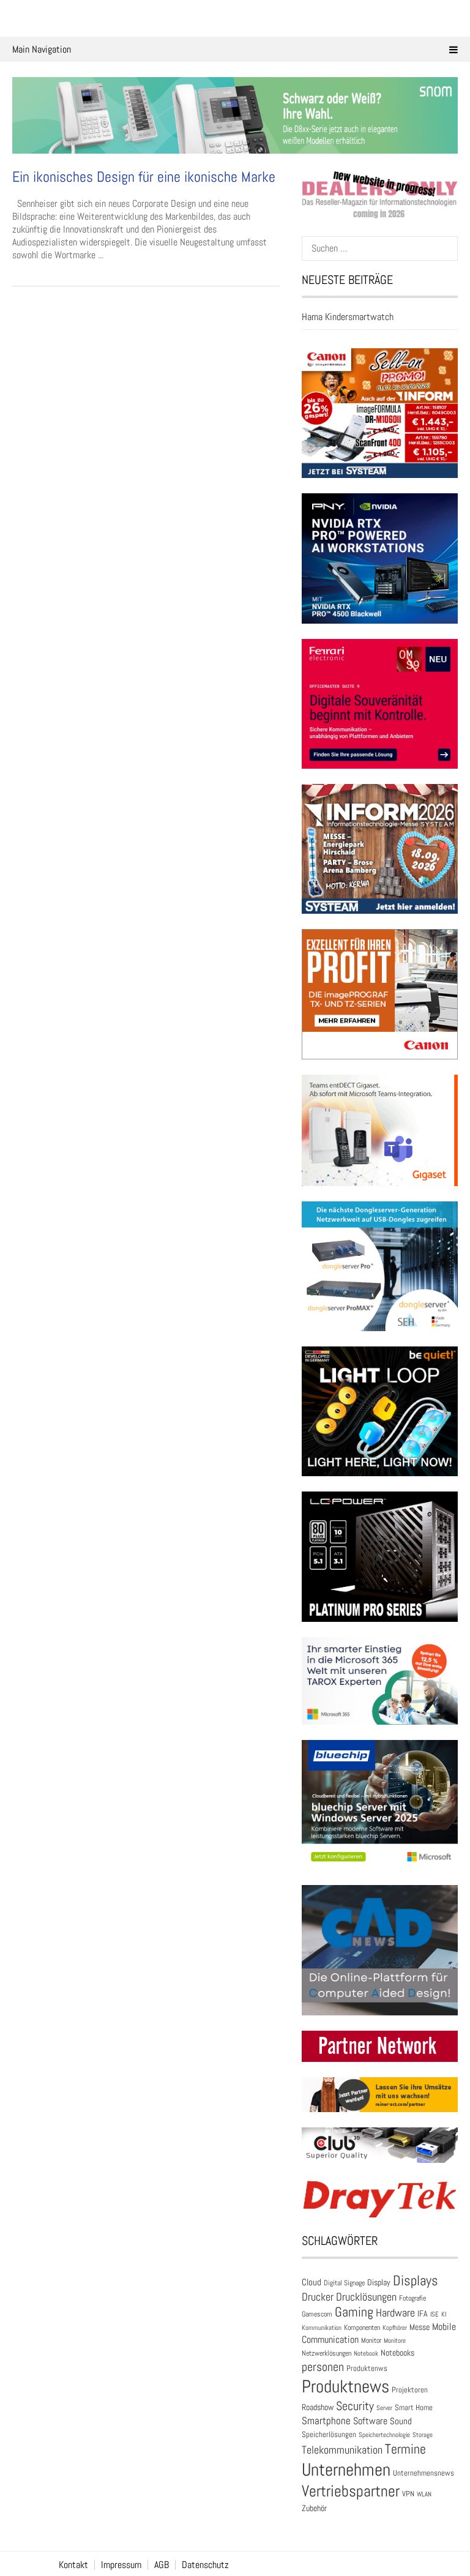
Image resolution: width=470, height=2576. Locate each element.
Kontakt (73, 2565)
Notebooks (397, 2353)
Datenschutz (205, 2565)
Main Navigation (42, 49)
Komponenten (362, 2328)
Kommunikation (322, 2328)
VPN (408, 2494)
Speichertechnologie (384, 2435)
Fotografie (412, 2298)
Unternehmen (346, 2470)
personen (323, 2367)
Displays (416, 2280)
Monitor (371, 2340)
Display (379, 2282)
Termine (405, 2449)
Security (355, 2406)
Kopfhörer (395, 2328)
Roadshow (318, 2407)
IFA (423, 2313)
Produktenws (367, 2368)
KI (444, 2314)
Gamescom (317, 2314)
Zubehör (314, 2508)
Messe (420, 2327)
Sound (401, 2421)
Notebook (366, 2353)
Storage (423, 2435)
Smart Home (414, 2408)
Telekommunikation (342, 2450)
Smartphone (326, 2421)
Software (370, 2421)
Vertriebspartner (351, 2491)
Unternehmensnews (423, 2473)
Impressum (121, 2565)
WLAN (424, 2494)
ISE (435, 2314)
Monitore (395, 2340)
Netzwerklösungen (326, 2353)
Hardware (395, 2313)
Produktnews (345, 2386)
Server (384, 2408)
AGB (162, 2565)
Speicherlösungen (329, 2434)
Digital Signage (344, 2283)
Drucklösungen (366, 2297)
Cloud (311, 2282)
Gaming (354, 2312)
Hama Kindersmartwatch (348, 317)
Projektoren (410, 2390)
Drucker (318, 2297)
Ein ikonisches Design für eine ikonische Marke (144, 177)
